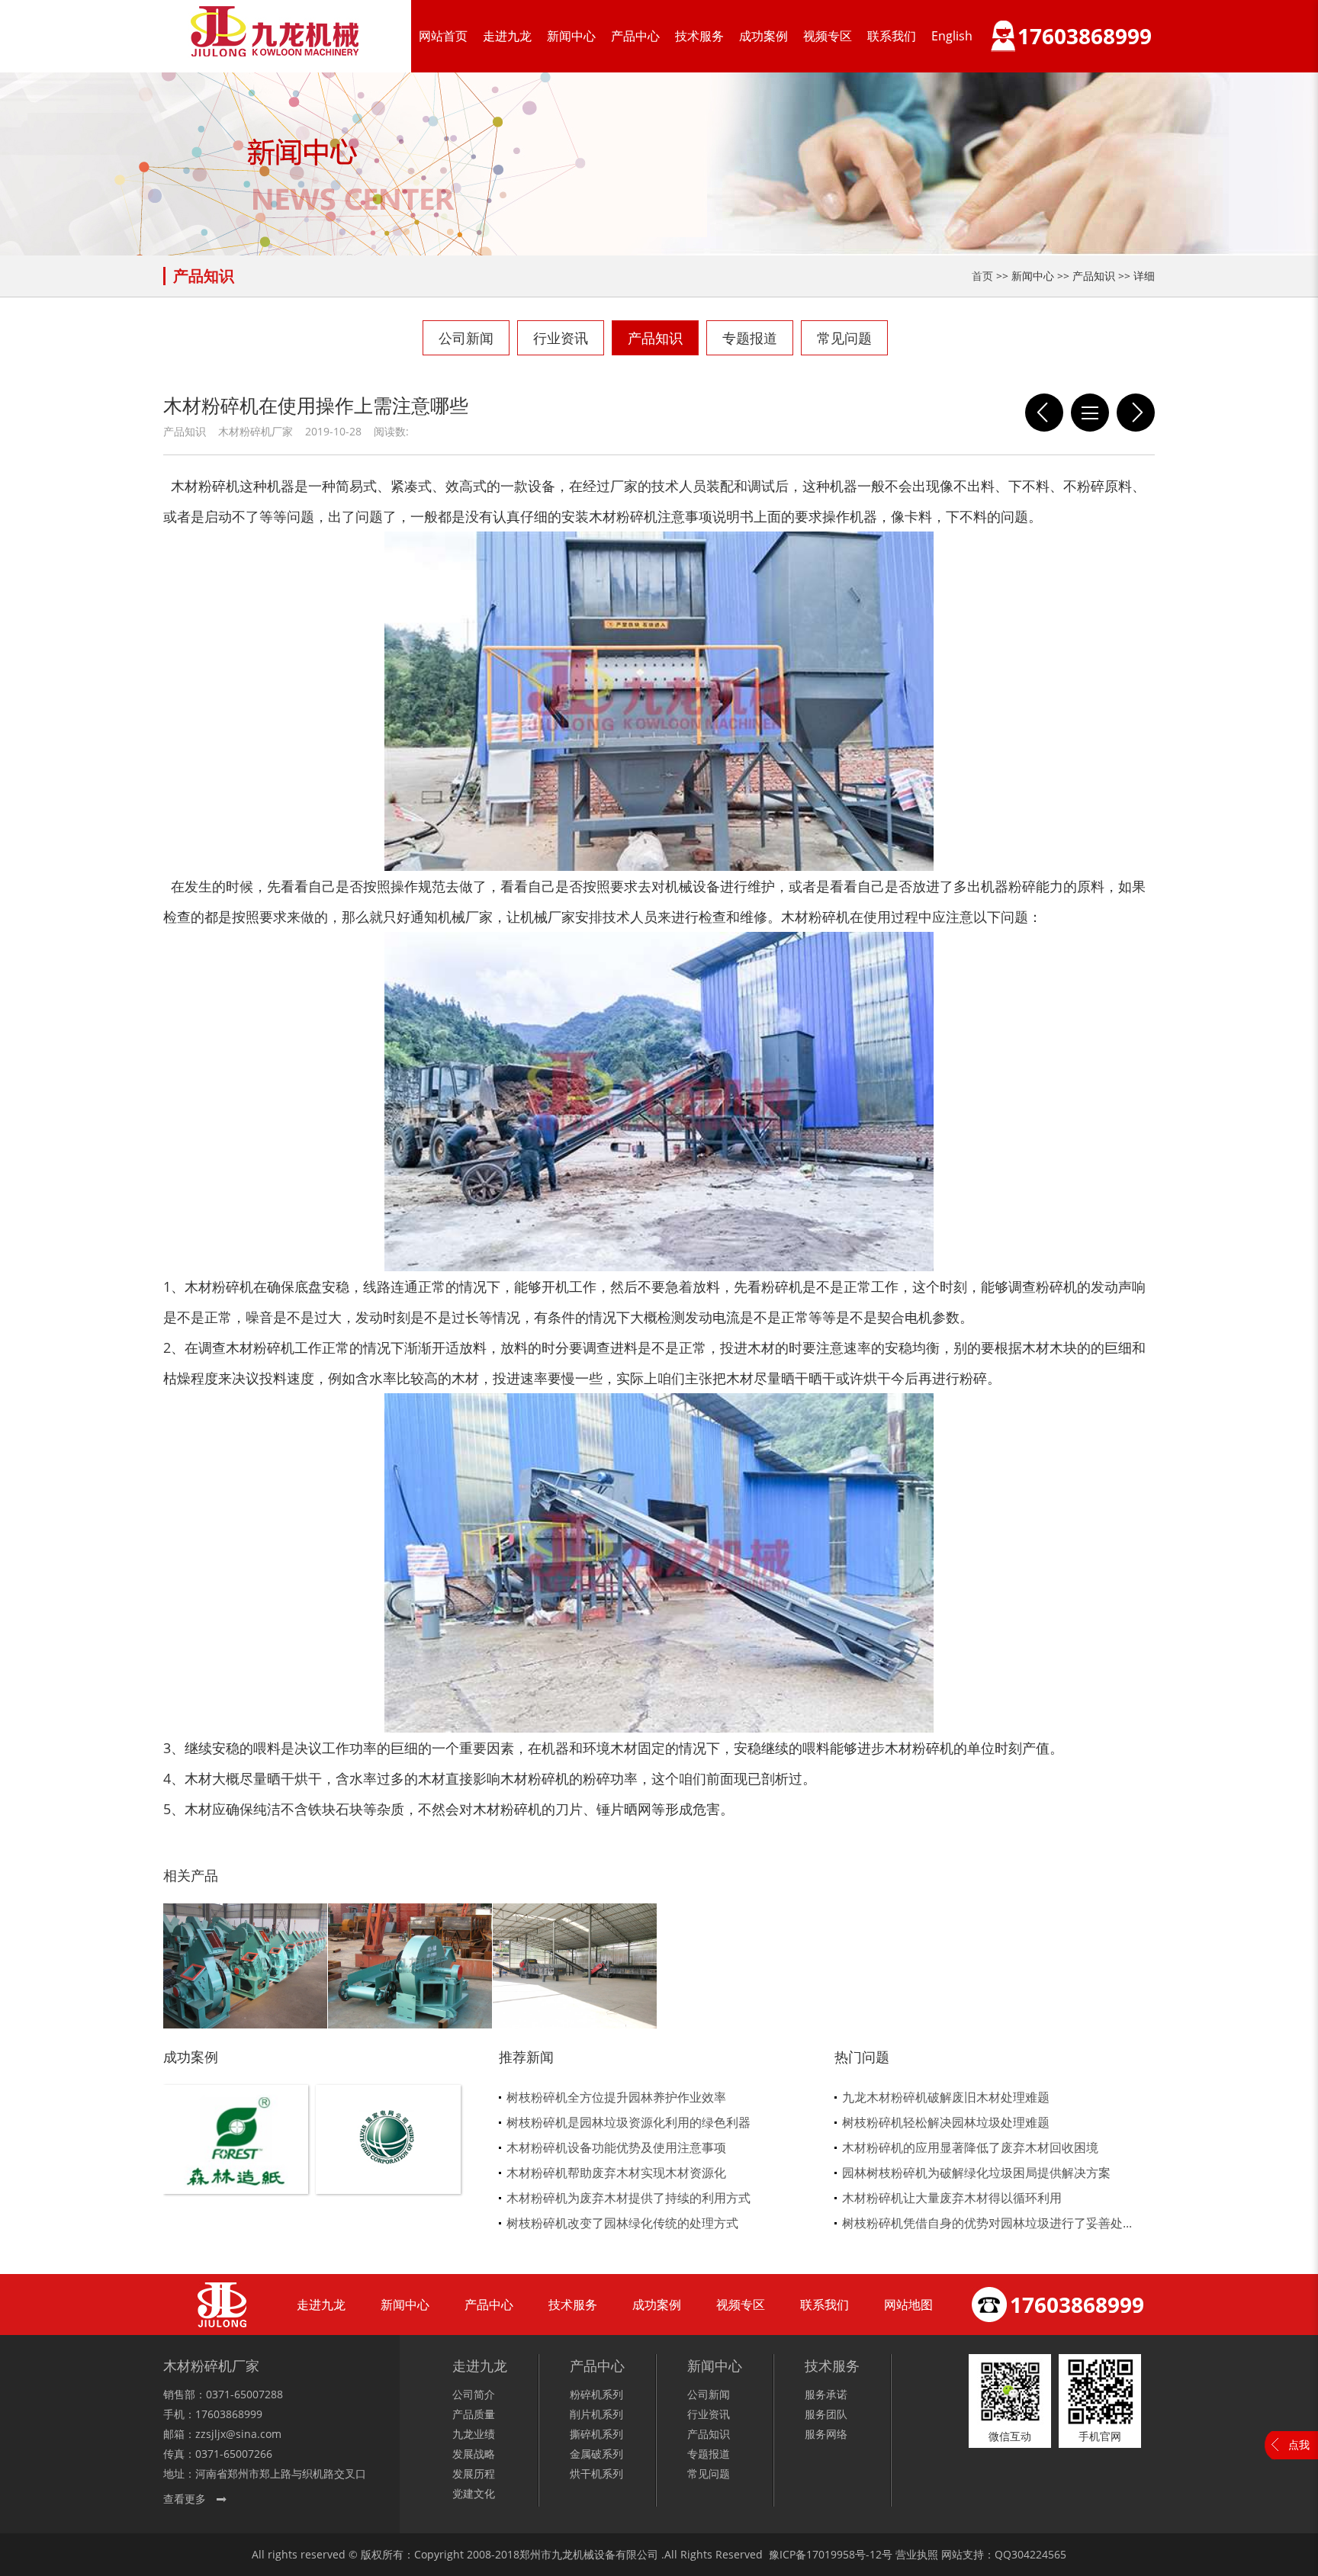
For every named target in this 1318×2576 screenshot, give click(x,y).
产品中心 (635, 36)
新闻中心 (571, 36)
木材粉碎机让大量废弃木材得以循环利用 (952, 2198)
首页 (982, 276)
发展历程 (474, 2473)
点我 (1299, 2444)
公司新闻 (466, 338)
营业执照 (917, 2554)
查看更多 (185, 2499)
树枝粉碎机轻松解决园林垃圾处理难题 (946, 2122)
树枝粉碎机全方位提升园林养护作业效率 (616, 2097)
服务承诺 (826, 2394)
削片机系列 (596, 2414)
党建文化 (474, 2493)
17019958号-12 (844, 2554)
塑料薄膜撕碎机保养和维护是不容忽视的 (1136, 413)
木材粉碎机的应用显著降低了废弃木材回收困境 (970, 2147)
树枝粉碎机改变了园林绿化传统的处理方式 (622, 2223)
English (952, 36)
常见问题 (844, 338)
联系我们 (892, 36)
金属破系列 (596, 2454)
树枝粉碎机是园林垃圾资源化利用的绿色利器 (628, 2122)
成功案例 (763, 36)
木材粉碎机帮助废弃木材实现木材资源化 (616, 2173)
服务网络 (826, 2434)
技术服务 (699, 36)
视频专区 (828, 36)
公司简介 (474, 2394)
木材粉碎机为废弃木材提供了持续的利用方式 (628, 2198)
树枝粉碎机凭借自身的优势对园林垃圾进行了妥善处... (987, 2223)
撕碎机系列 (596, 2434)
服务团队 (826, 2414)
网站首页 (443, 36)
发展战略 (474, 2454)
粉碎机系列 (596, 2394)
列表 (1090, 413)
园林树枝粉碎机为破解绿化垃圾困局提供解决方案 (976, 2173)
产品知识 (655, 338)
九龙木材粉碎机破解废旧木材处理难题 (946, 2097)
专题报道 (750, 338)
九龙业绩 (474, 2434)
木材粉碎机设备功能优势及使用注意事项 (616, 2147)
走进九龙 (507, 36)
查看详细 (236, 2165)
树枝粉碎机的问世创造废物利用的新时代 (1044, 413)
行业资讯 (561, 338)
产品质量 (474, 2414)
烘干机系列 (596, 2473)
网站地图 (908, 2305)
